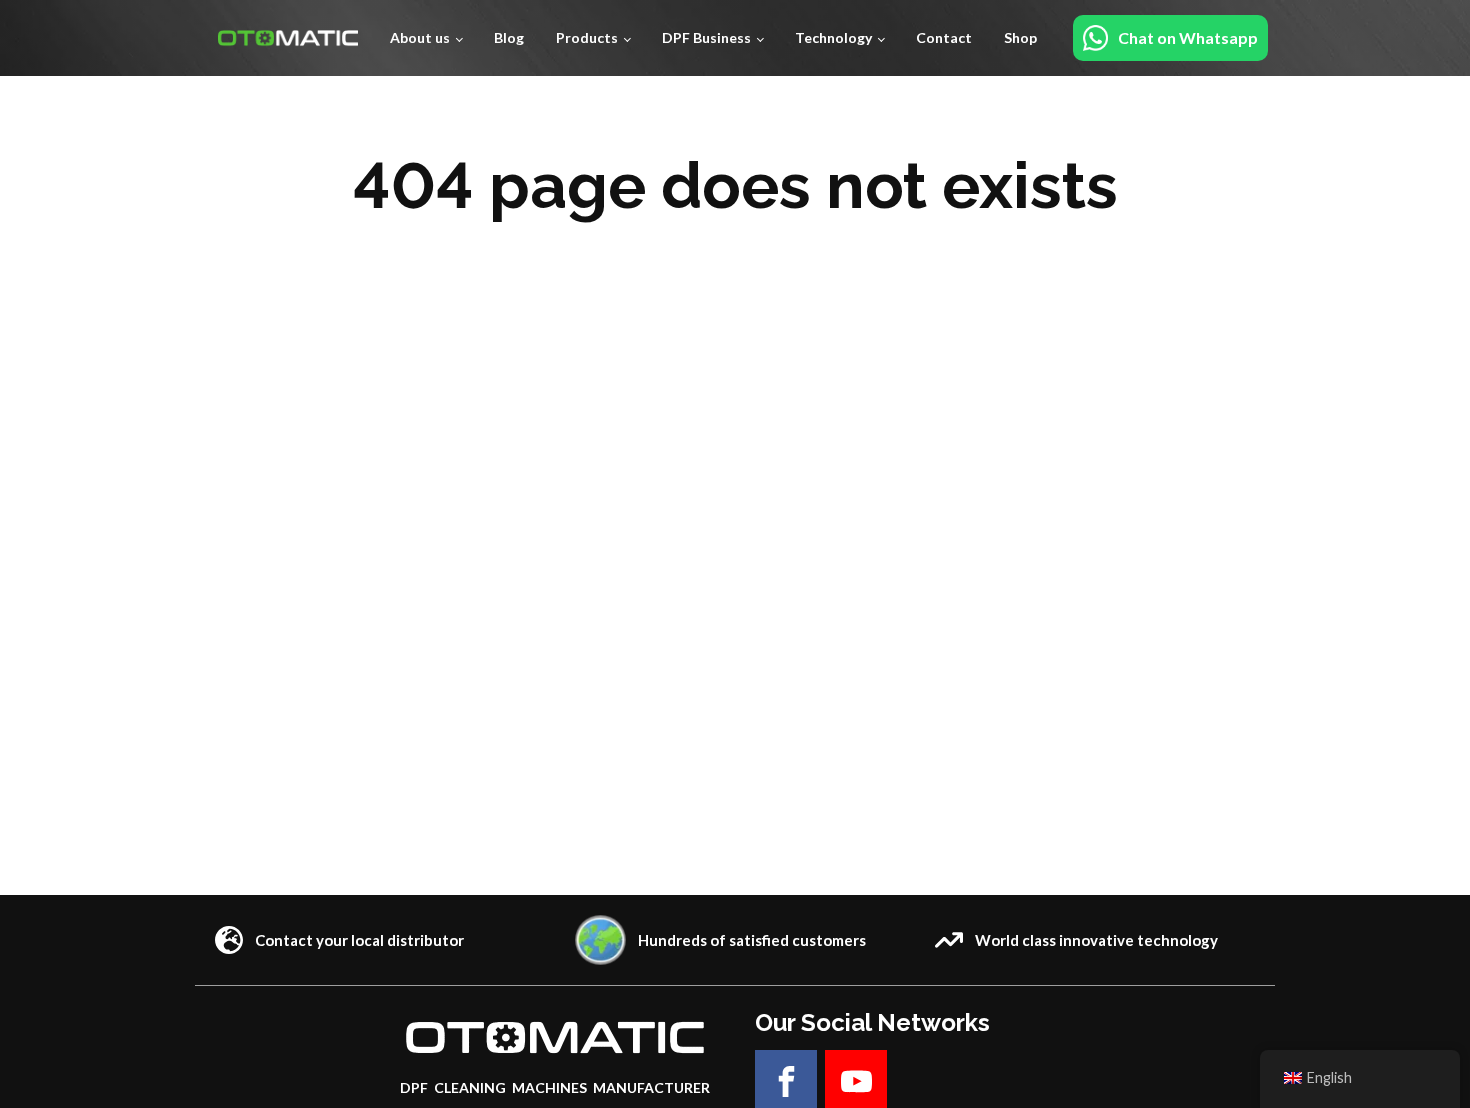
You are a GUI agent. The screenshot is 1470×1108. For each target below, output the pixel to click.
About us (420, 37)
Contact (944, 37)
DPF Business (706, 37)
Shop (1020, 37)
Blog (509, 37)
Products (587, 37)
